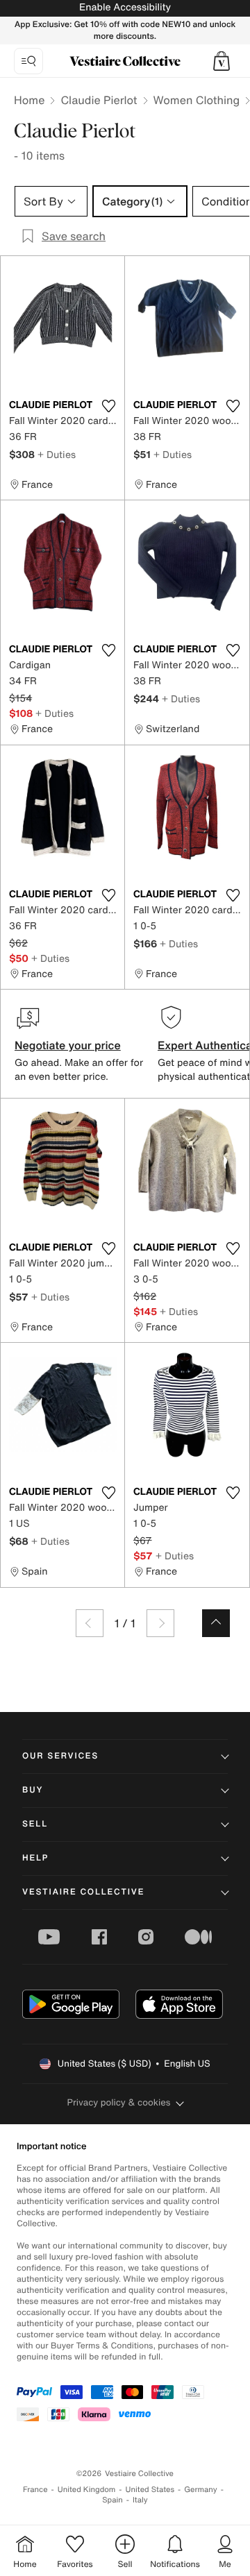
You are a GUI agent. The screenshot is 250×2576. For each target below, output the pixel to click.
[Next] (160, 1623)
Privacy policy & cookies (119, 2102)
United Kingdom (87, 2490)
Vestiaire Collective (83, 1892)
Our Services (60, 1756)
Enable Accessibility (125, 7)
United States (150, 2490)
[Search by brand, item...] (28, 61)
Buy (33, 1790)
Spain (112, 2500)
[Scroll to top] (216, 1623)
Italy (140, 2500)
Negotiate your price (68, 1045)
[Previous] (90, 1623)
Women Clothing (197, 100)
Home (29, 100)
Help (35, 1858)
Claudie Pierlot (99, 100)
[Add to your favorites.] (108, 406)
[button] (222, 61)
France (35, 2490)
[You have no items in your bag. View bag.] (222, 61)
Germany (201, 2490)
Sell (35, 1824)
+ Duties (57, 454)
